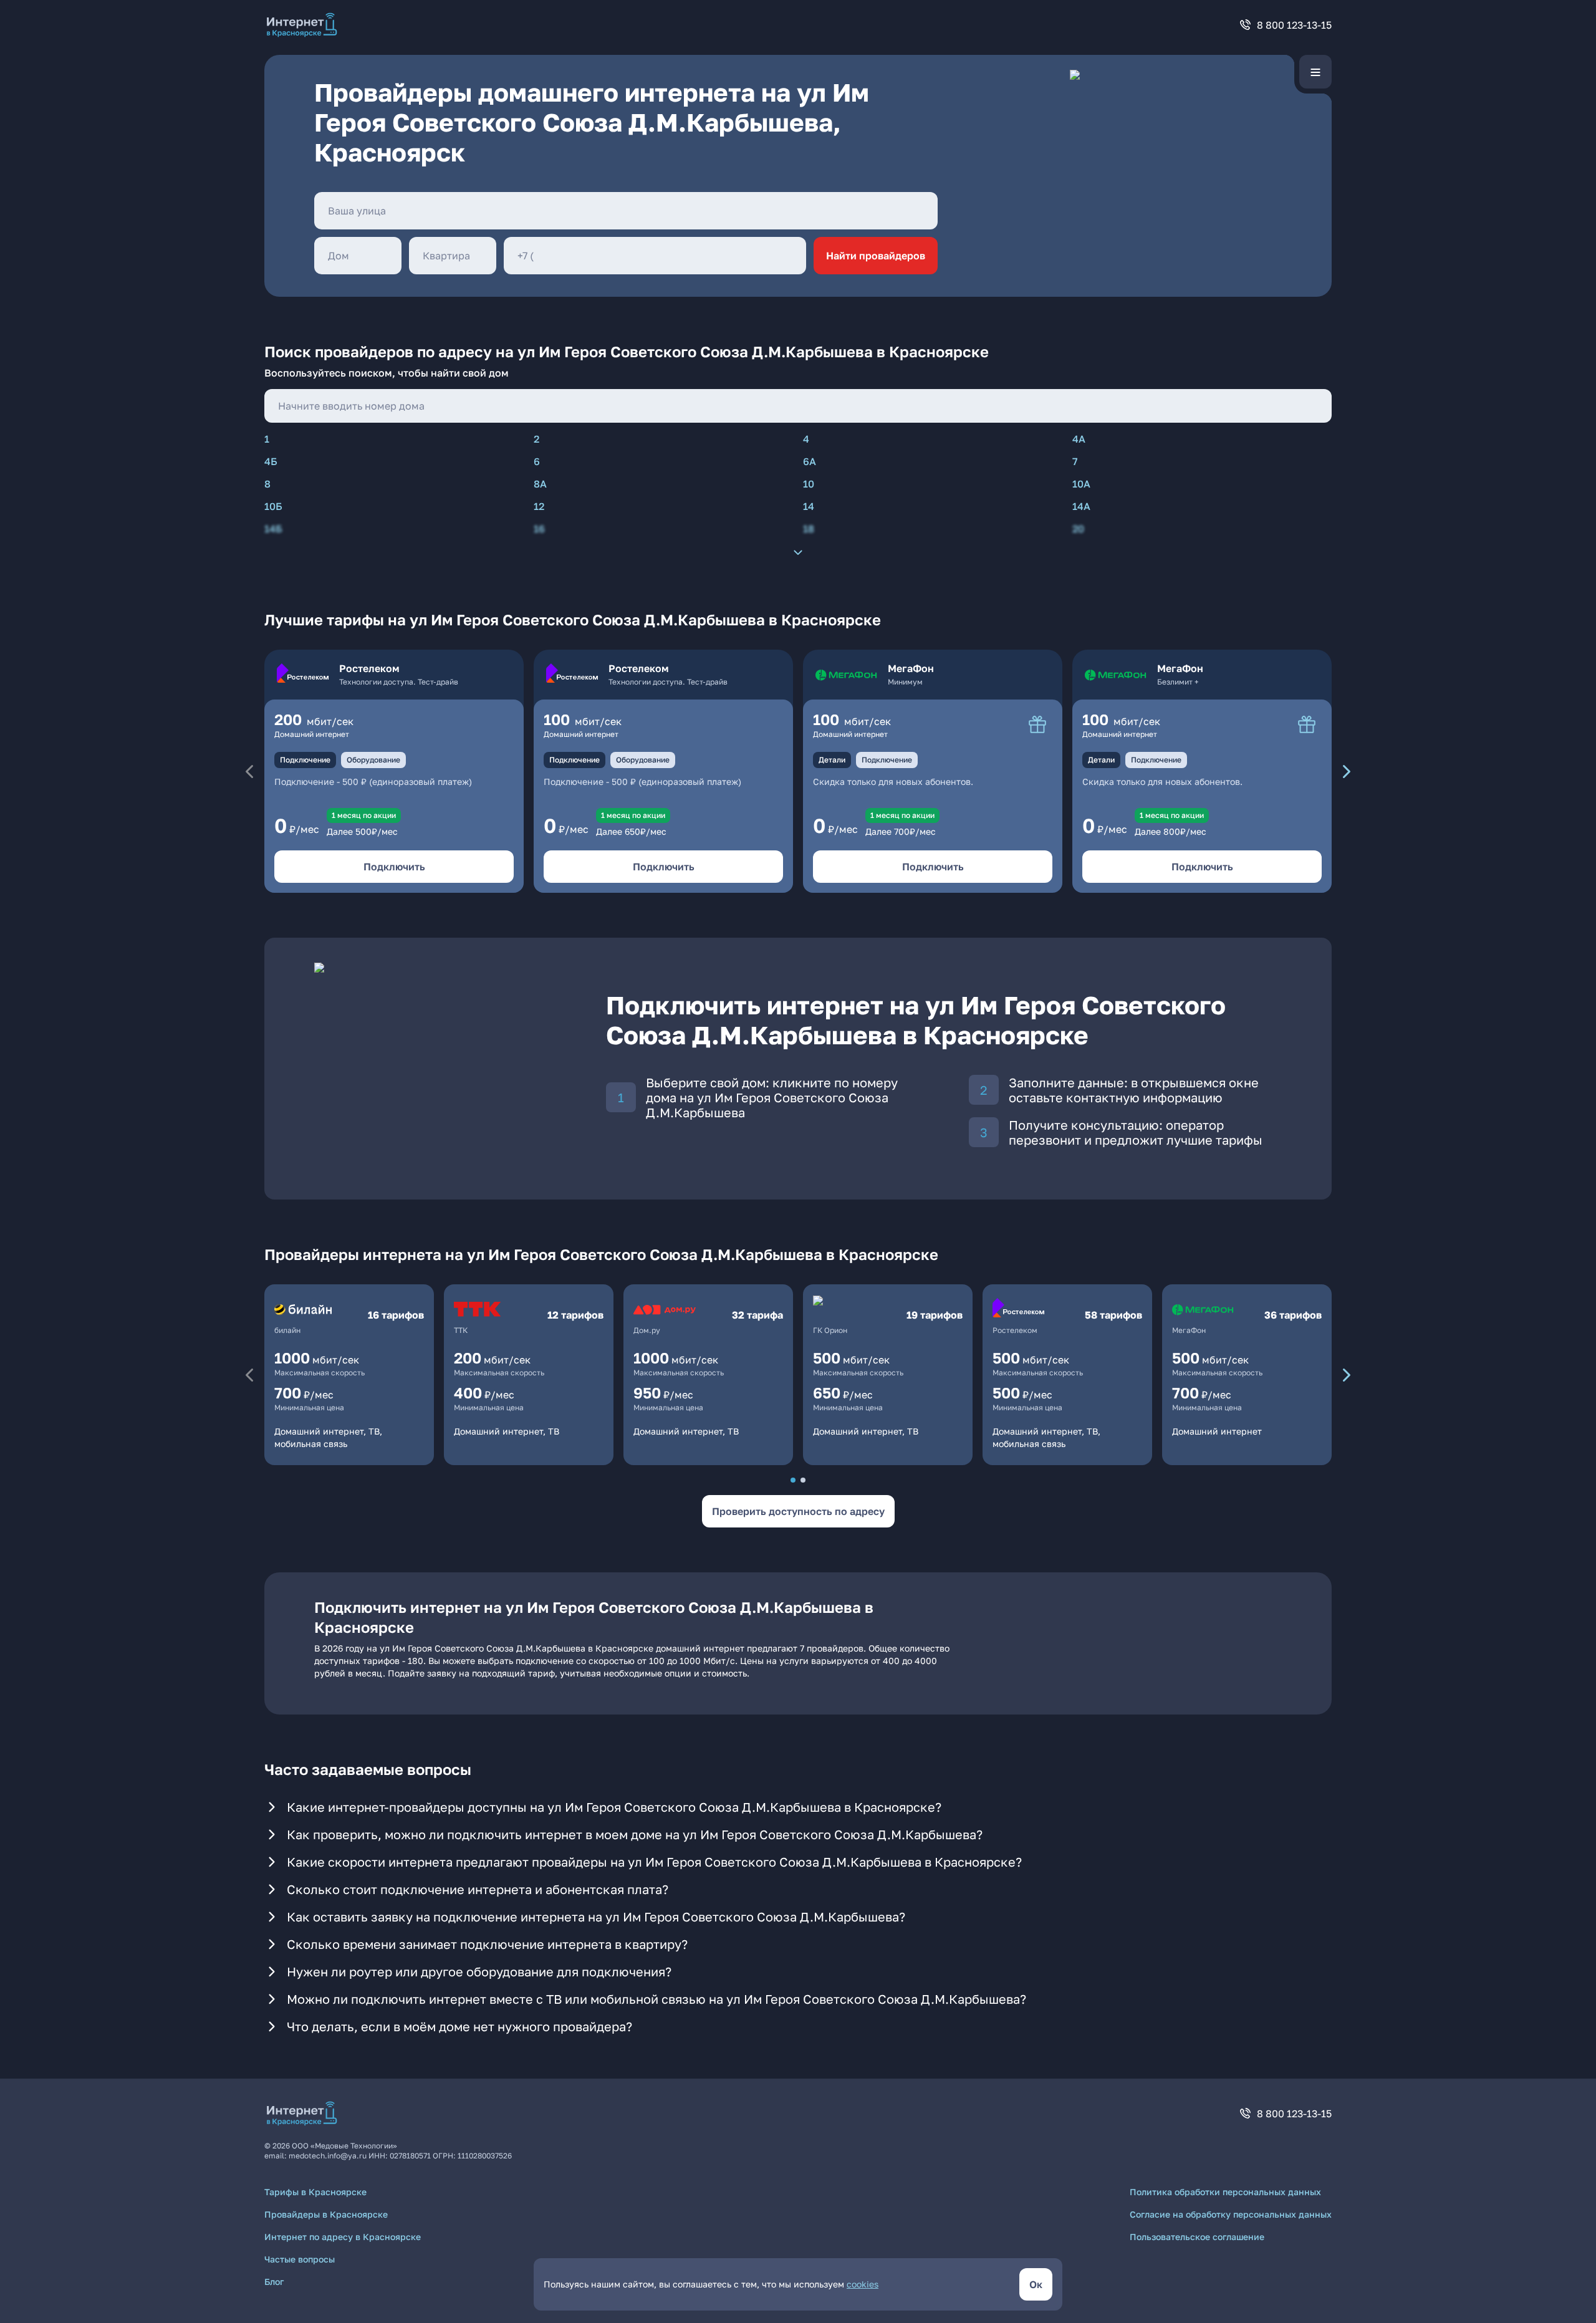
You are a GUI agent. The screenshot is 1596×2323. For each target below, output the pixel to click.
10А (1081, 484)
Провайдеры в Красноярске (326, 2214)
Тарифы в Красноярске (315, 2192)
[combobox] (626, 211)
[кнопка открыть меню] (1315, 72)
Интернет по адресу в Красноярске (343, 2237)
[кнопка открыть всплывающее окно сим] (1037, 724)
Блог (274, 2282)
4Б (271, 461)
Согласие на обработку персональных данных (1231, 2214)
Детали (832, 760)
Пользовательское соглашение (1197, 2237)
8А (540, 484)
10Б (273, 506)
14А (1081, 506)
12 (539, 506)
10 (809, 484)
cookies (863, 2284)
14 (809, 506)
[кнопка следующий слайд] (1347, 771)
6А (810, 461)
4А (1079, 439)
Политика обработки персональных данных (1225, 2192)
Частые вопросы (300, 2259)
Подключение (305, 760)
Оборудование (373, 760)
